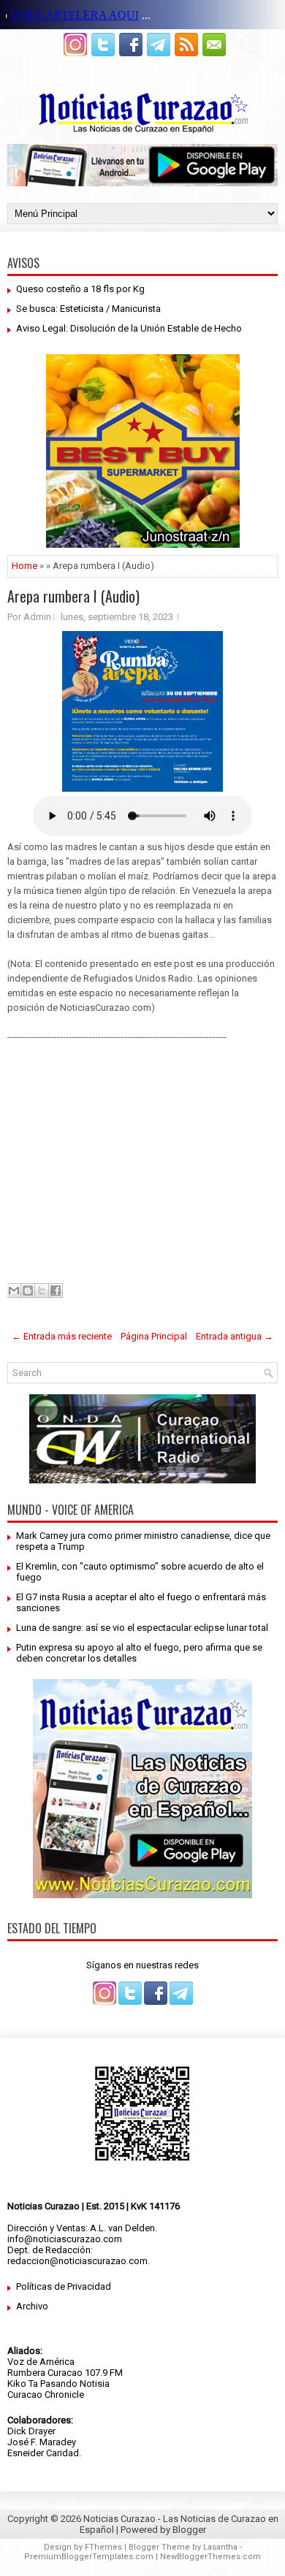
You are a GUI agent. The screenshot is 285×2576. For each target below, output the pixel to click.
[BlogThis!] (28, 1291)
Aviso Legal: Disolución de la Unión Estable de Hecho (129, 328)
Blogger (189, 2530)
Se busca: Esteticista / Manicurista (88, 309)
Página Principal (154, 1336)
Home (24, 566)
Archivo (32, 2306)
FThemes (103, 2547)
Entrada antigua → (235, 1336)
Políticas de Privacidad (64, 2286)
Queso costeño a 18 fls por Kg (80, 289)
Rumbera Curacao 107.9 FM (65, 2373)
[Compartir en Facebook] (56, 1291)
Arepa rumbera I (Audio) (73, 596)
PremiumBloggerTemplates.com (89, 2557)
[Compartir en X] (42, 1291)
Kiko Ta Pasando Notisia (58, 2384)
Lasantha (220, 2547)
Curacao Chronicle (46, 2395)
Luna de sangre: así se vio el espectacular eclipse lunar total (142, 1628)
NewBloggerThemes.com (210, 2557)
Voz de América (41, 2362)
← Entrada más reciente (62, 1336)
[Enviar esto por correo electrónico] (14, 1291)
